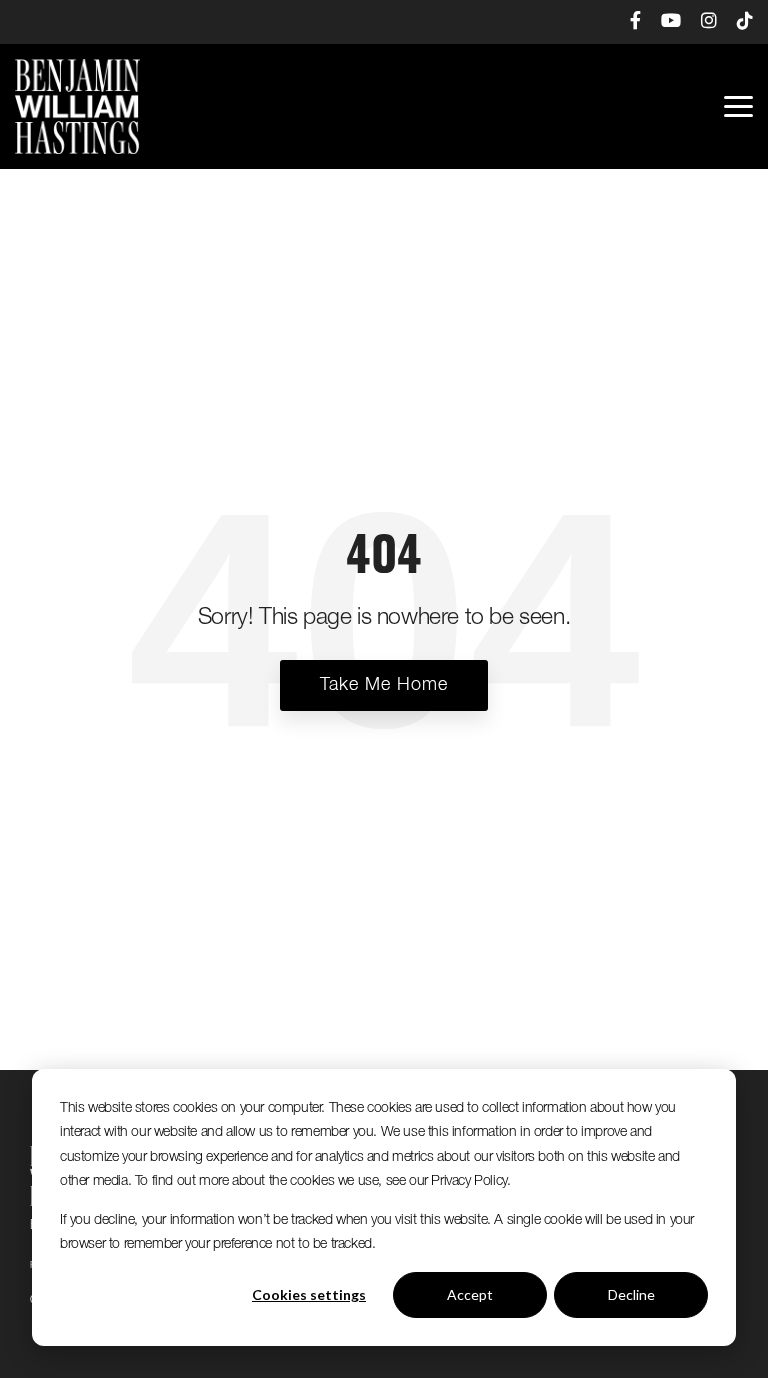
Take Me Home (384, 685)
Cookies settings (309, 1294)
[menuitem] (625, 22)
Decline (631, 1294)
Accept (470, 1294)
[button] (738, 105)
